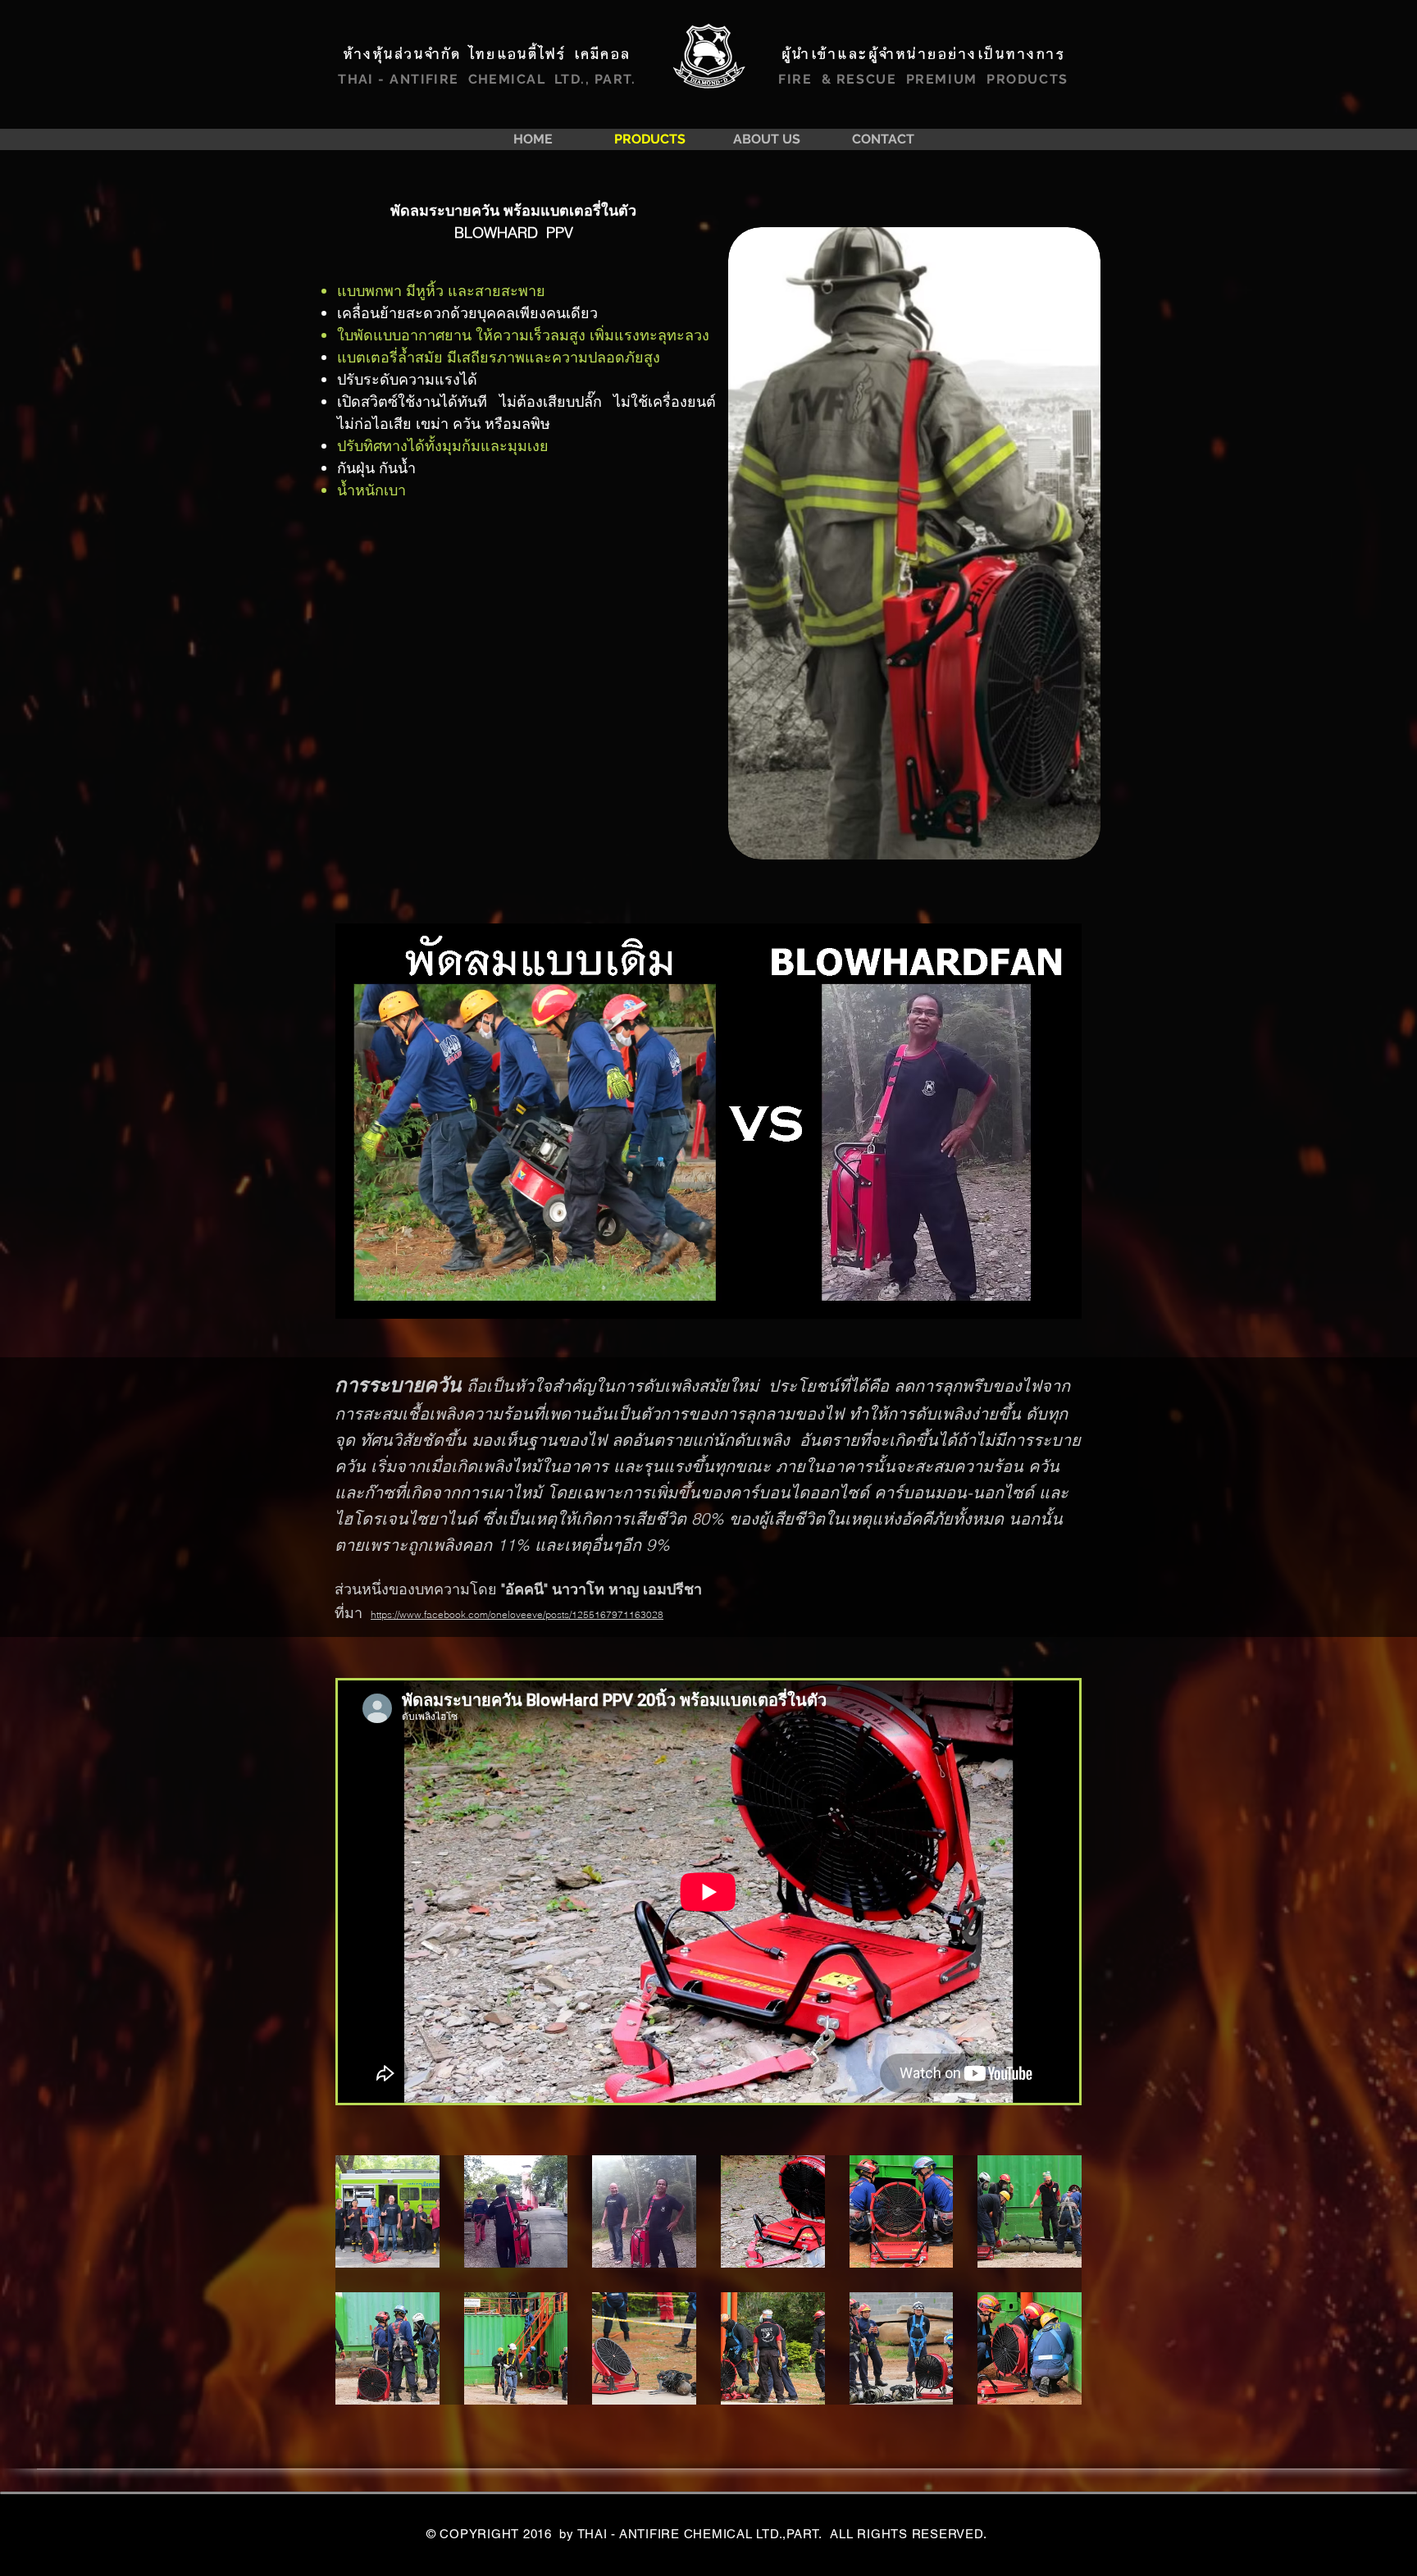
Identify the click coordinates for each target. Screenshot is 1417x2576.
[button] (387, 2211)
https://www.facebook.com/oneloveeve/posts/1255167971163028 (517, 1614)
